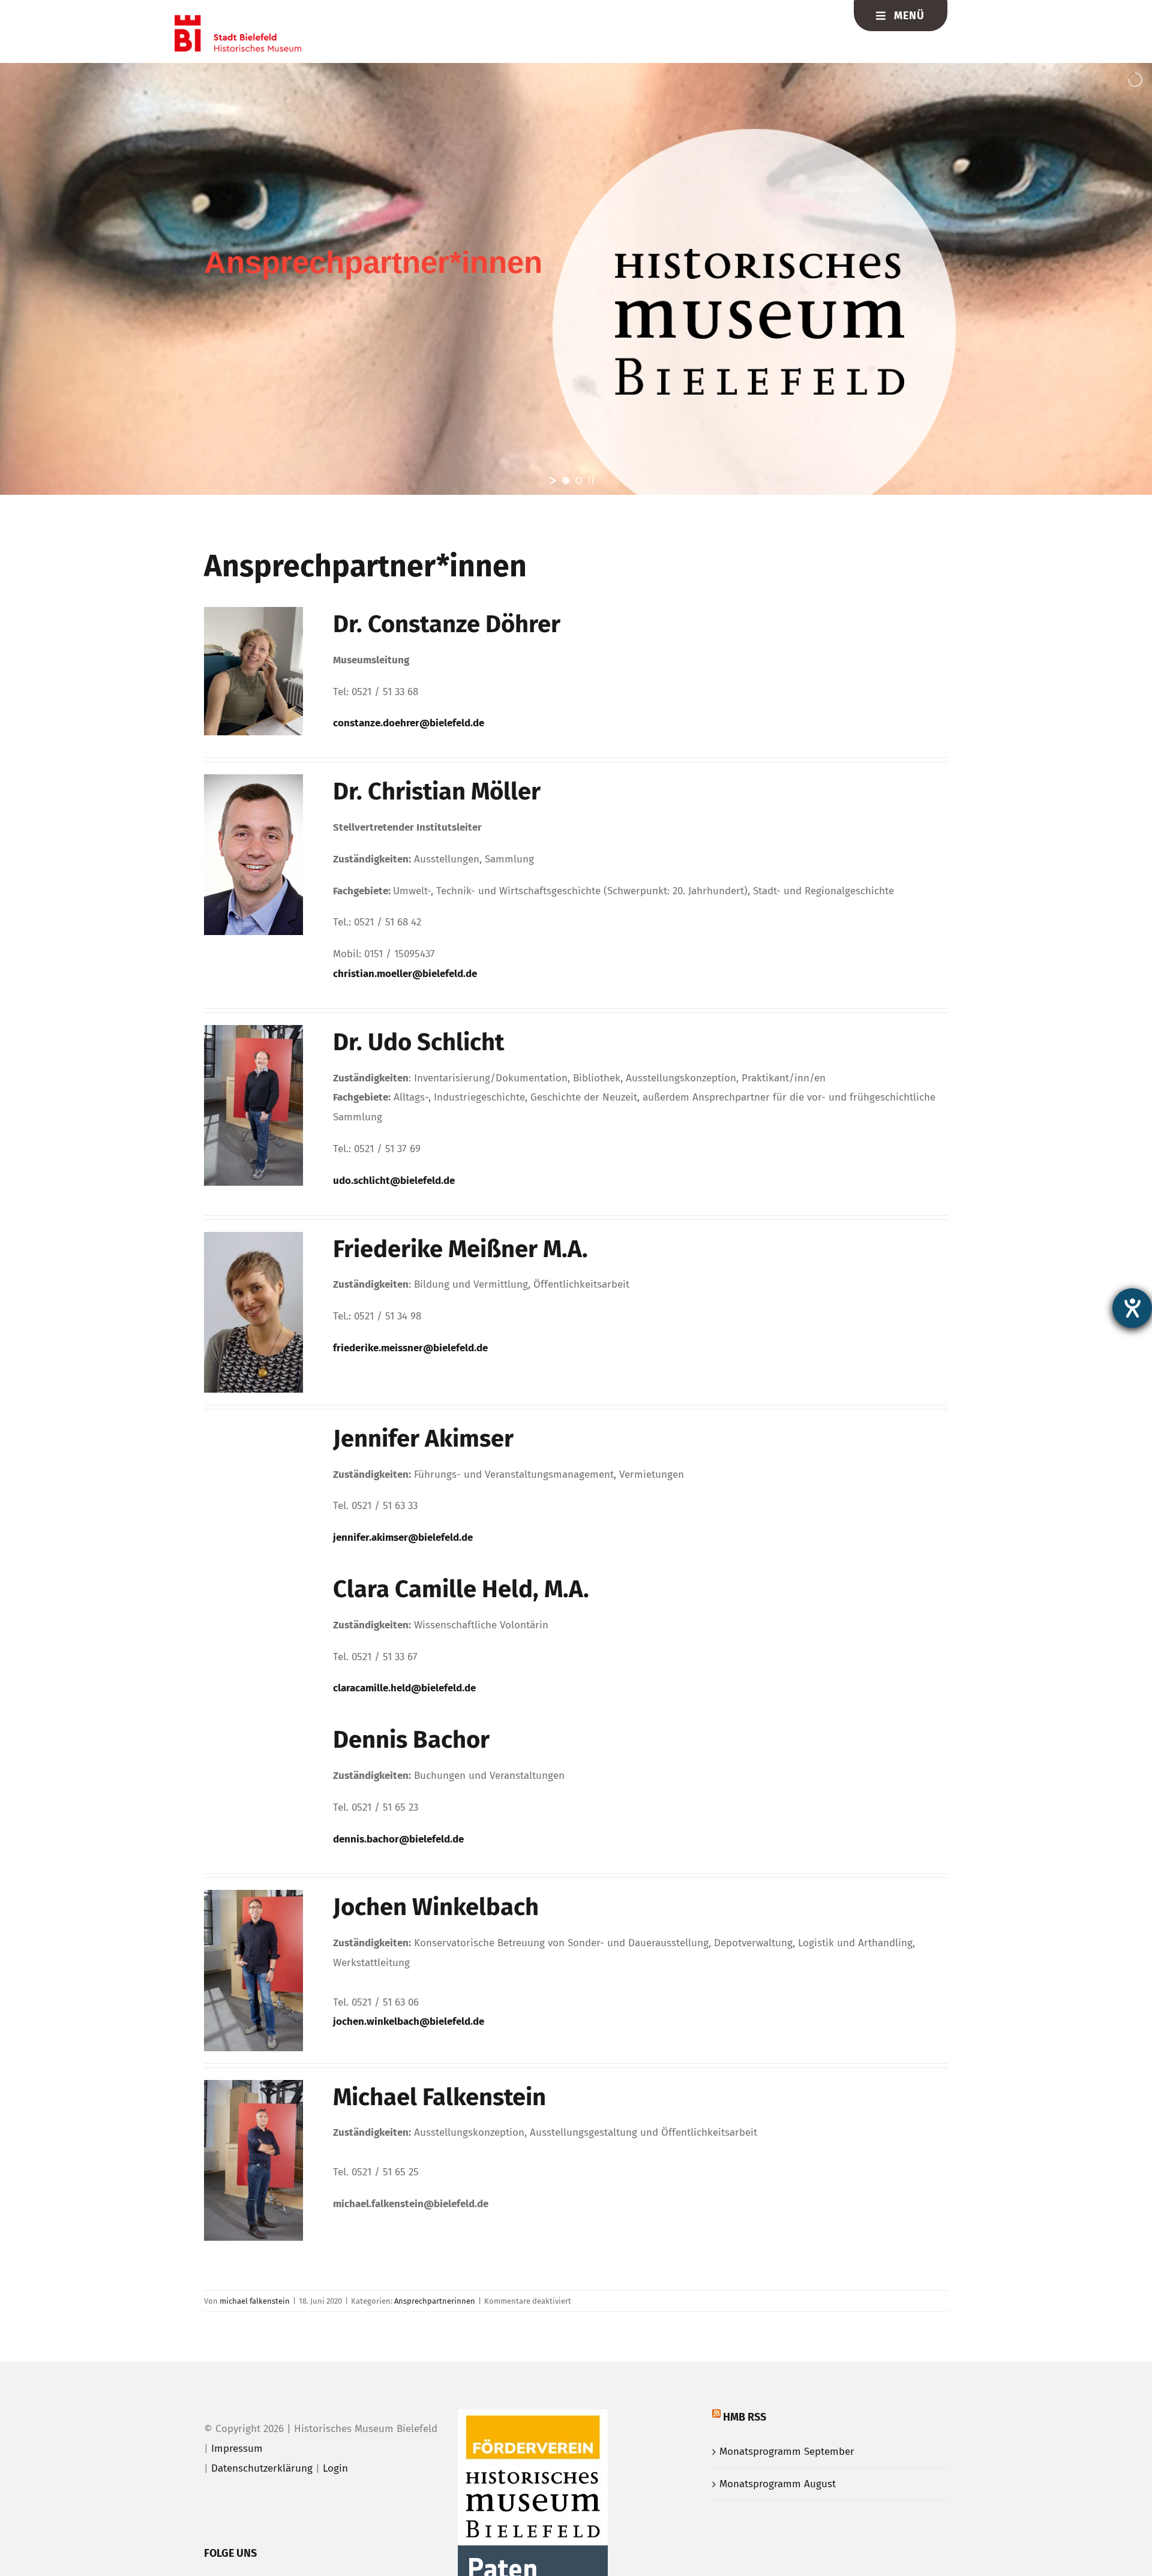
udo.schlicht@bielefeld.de (394, 1181)
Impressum (237, 2449)
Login (335, 2468)
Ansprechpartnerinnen (435, 2301)
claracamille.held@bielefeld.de (404, 1688)
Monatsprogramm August (778, 2484)
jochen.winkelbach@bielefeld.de (409, 2022)
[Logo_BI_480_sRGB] (238, 20)
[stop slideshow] (591, 480)
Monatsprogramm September (787, 2452)
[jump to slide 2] (579, 480)
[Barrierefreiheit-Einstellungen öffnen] (1132, 1308)
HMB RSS (745, 2417)
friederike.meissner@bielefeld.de (410, 1348)
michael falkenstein (255, 2301)
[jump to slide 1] (566, 480)
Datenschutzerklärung (262, 2468)
